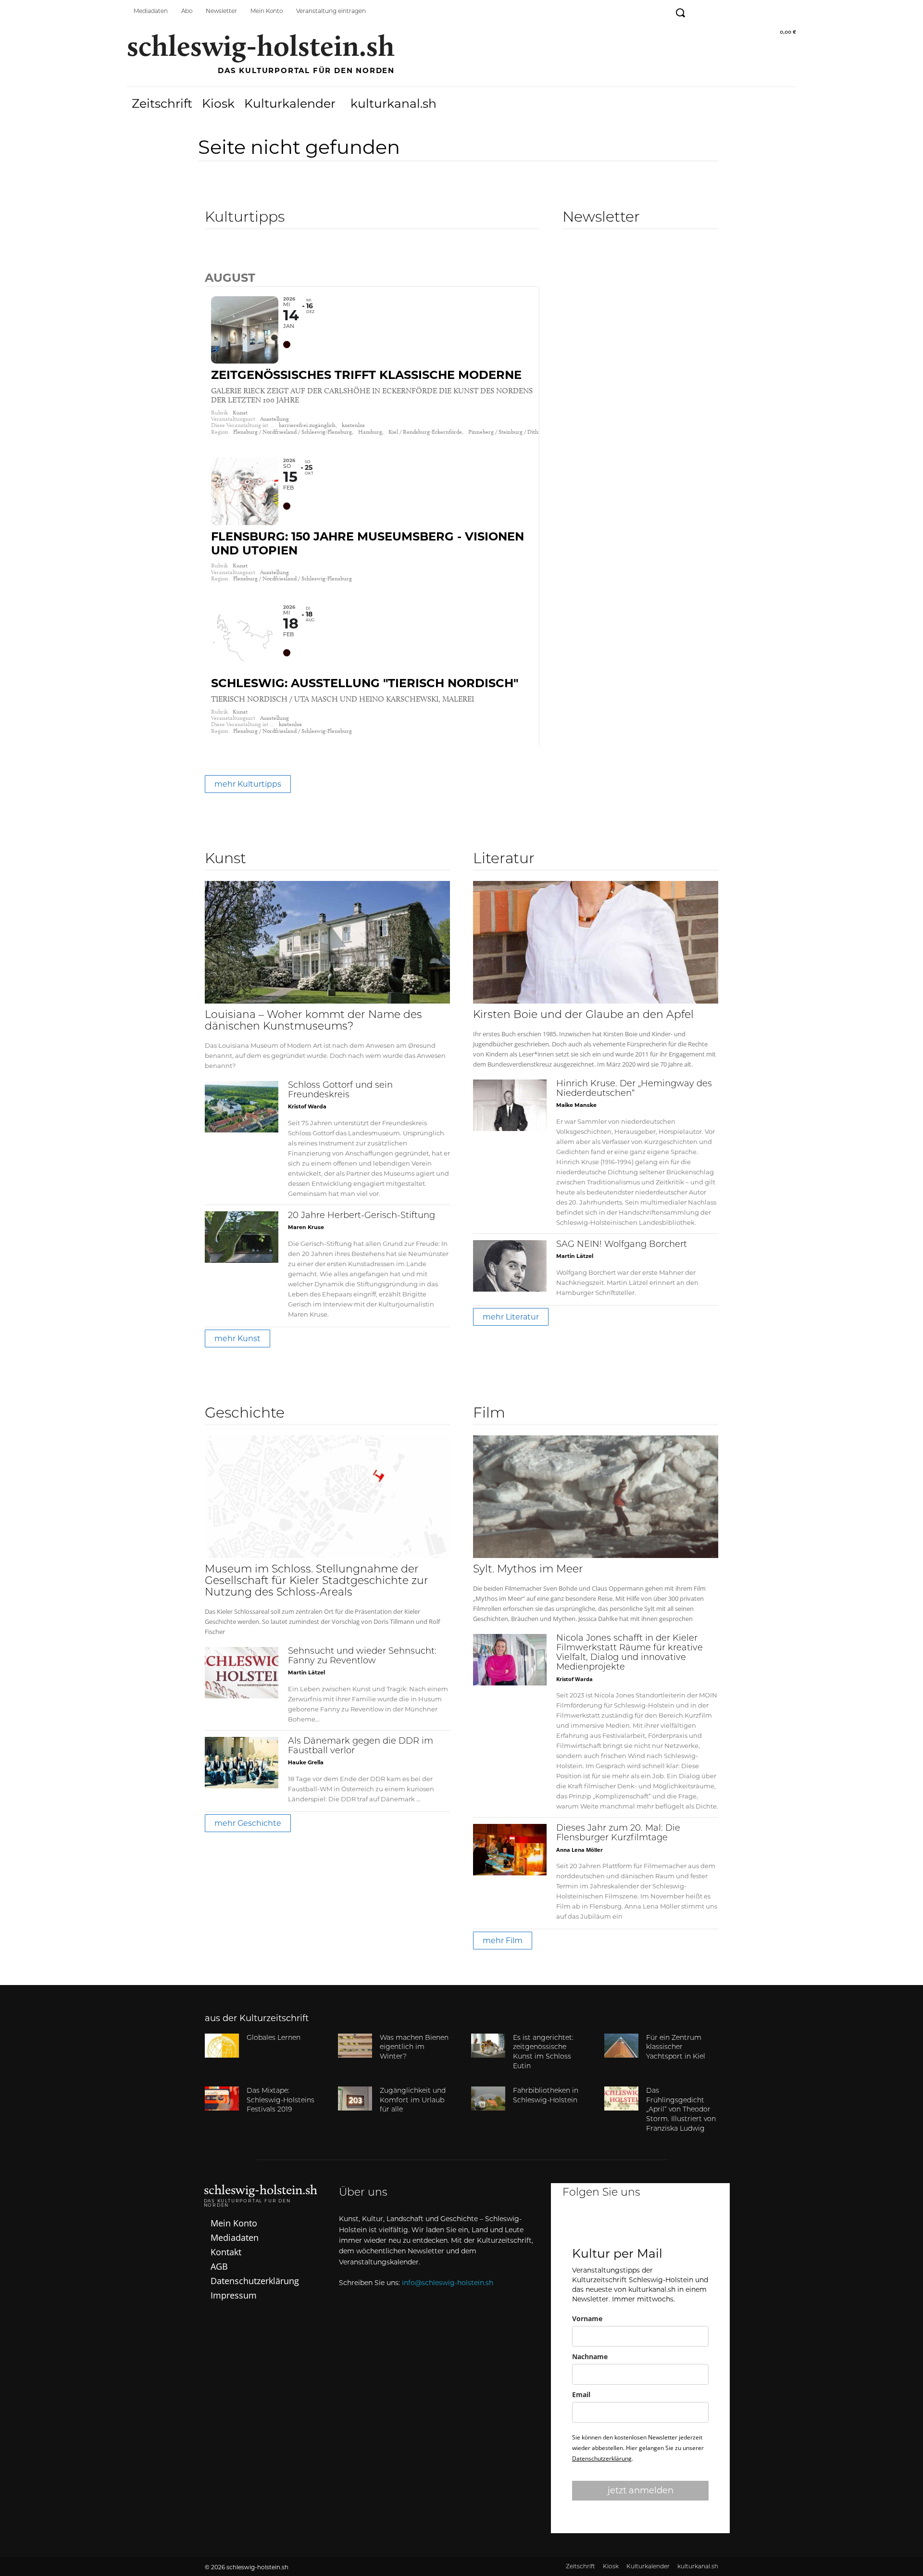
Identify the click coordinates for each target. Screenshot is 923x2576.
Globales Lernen (274, 2038)
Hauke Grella (306, 1762)
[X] (667, 2225)
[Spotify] (766, 11)
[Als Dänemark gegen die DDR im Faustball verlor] (242, 1763)
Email (581, 2394)
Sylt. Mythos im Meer (528, 1570)
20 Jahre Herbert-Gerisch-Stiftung (362, 1216)
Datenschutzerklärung (602, 2458)
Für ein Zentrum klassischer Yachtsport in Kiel (676, 2048)
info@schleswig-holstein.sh (448, 2283)
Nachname (590, 2356)
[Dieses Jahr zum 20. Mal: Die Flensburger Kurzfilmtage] (510, 1850)
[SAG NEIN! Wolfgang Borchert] (510, 1266)
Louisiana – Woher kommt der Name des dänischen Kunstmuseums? (313, 1021)
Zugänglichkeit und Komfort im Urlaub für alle (413, 2100)
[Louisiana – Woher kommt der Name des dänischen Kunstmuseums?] (327, 942)
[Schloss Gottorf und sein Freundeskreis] (242, 1107)
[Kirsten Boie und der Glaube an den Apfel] (596, 942)
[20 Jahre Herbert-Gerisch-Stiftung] (242, 1237)
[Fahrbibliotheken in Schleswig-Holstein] (488, 2098)
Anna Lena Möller (580, 1850)
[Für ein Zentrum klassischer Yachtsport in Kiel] (621, 2046)
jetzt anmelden (641, 2490)
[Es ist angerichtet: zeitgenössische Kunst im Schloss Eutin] (488, 2046)
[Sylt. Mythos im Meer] (596, 1497)
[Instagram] (723, 11)
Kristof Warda (307, 1106)
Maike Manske (576, 1105)
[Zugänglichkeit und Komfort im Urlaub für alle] (355, 2098)
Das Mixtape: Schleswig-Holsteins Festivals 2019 (281, 2100)
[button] (680, 13)
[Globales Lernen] (222, 2046)
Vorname (587, 2318)
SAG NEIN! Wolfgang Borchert (622, 1245)
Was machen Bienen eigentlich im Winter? (414, 2048)
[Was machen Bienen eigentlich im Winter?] (355, 2046)
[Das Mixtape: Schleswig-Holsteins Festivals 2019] (222, 2098)
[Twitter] (744, 11)
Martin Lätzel (575, 1256)
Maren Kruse (306, 1227)
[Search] (212, 257)
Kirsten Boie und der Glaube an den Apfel (583, 1015)
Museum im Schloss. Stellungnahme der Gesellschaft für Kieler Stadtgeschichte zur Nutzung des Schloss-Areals (317, 1581)
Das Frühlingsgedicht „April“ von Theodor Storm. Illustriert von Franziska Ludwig (681, 2110)
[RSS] (788, 11)
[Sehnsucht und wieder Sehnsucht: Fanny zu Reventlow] (242, 1673)
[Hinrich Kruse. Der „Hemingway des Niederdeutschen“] (510, 1105)
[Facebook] (701, 11)
